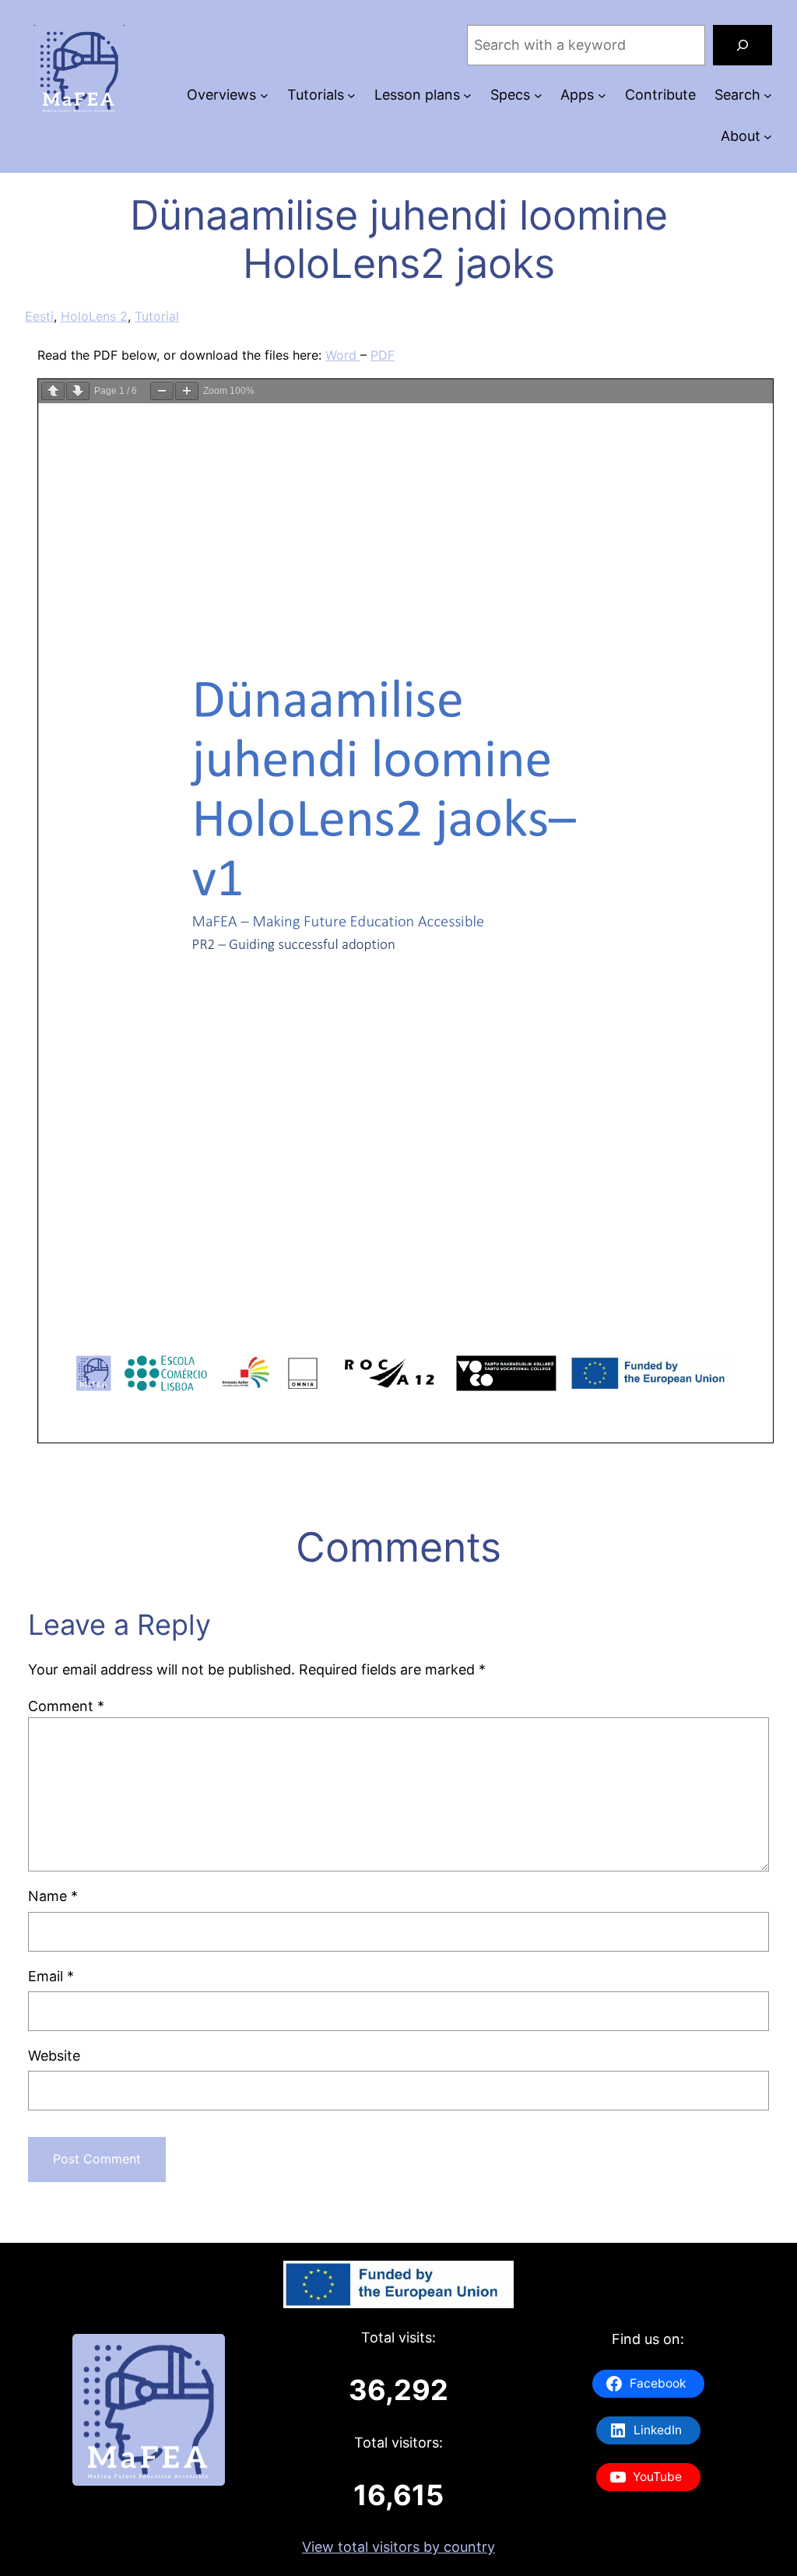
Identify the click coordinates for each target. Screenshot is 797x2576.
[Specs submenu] (538, 95)
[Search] (743, 45)
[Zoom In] (187, 391)
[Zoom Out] (162, 391)
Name (53, 1896)
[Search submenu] (768, 95)
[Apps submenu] (602, 95)
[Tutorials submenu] (351, 95)
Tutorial (157, 316)
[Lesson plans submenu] (467, 95)
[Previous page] (53, 391)
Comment (66, 1706)
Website (54, 2056)
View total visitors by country (398, 2547)
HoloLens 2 (94, 316)
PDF (383, 355)
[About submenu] (768, 137)
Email (51, 1976)
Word (343, 355)
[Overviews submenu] (264, 95)
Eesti (39, 316)
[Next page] (78, 391)
